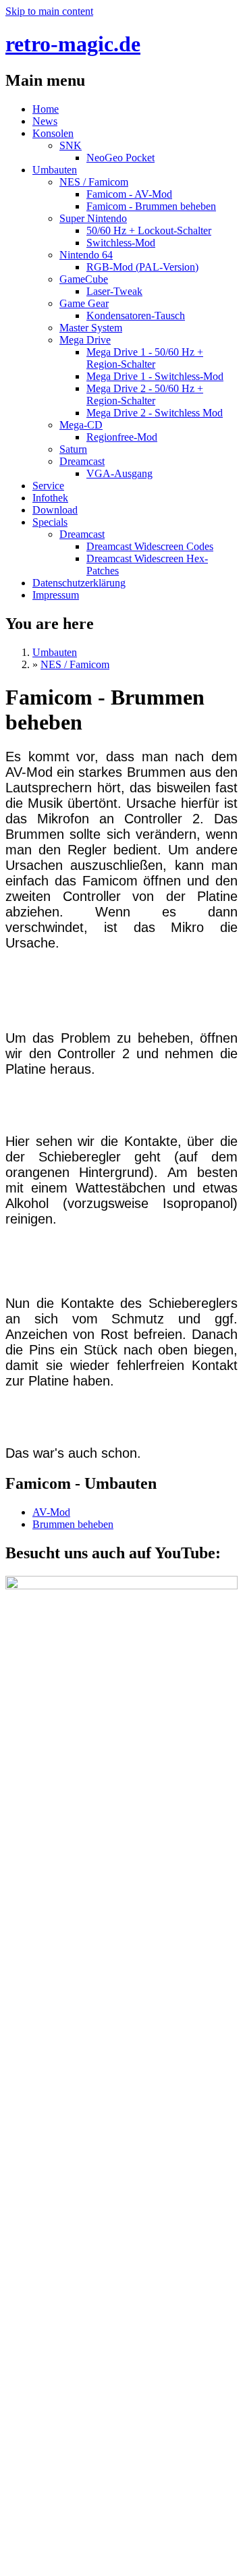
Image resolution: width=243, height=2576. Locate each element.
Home (46, 109)
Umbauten (55, 170)
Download (55, 510)
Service (48, 486)
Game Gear (84, 303)
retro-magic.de (73, 44)
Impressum (56, 595)
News (45, 121)
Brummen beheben (73, 1524)
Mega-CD (81, 425)
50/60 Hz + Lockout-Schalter (149, 230)
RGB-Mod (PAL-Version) (142, 267)
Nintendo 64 (86, 255)
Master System (91, 328)
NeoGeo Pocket (120, 158)
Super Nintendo (93, 218)
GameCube (84, 279)
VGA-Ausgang (119, 473)
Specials (50, 522)
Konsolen (53, 133)
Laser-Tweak (114, 291)
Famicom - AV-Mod (129, 194)
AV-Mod (51, 1512)
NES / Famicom (94, 182)
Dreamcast (82, 461)
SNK (71, 145)
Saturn (73, 449)
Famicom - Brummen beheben (151, 206)
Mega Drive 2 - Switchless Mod (155, 413)
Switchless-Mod (121, 243)
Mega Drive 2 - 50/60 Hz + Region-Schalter (145, 394)
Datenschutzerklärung (79, 583)
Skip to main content (49, 11)
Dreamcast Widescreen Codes (150, 546)
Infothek (50, 498)
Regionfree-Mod (122, 437)
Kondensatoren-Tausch (136, 316)
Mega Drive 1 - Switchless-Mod (155, 376)
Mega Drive (85, 340)
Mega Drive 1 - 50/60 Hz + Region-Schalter (145, 358)
